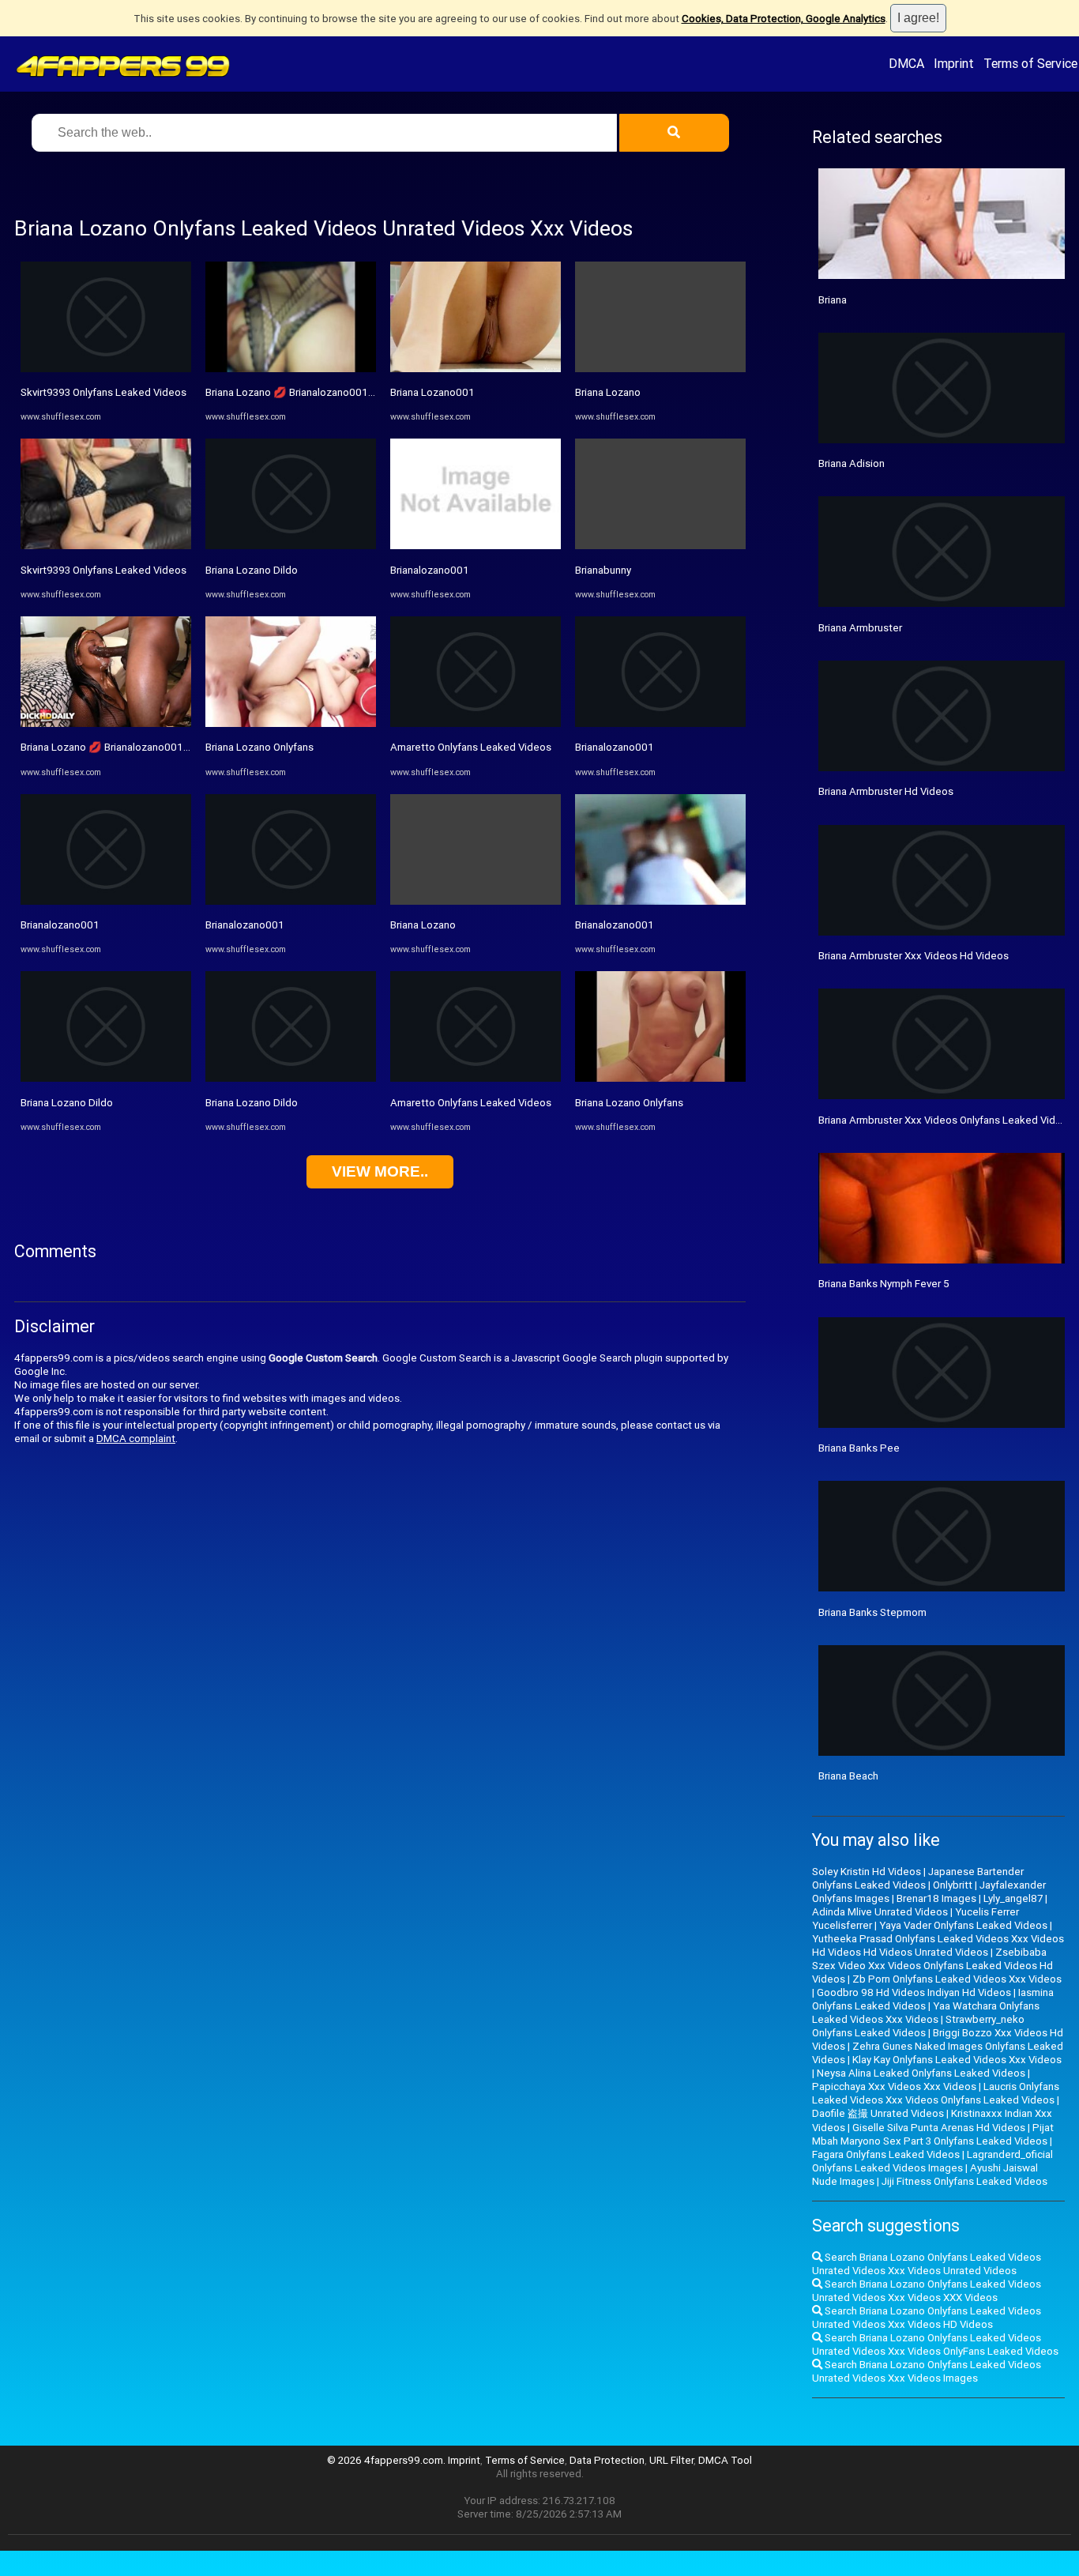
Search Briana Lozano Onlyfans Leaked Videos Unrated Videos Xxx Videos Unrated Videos (927, 2264)
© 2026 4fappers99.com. (387, 2460)
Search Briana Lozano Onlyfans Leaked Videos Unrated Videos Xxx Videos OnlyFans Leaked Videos (935, 2344)
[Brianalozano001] (106, 901)
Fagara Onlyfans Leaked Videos (886, 2154)
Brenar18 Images (936, 1898)
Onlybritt (953, 1885)
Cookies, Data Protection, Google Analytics (784, 19)
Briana (833, 300)
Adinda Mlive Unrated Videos (880, 1912)
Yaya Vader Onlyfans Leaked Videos (963, 1925)
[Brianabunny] (660, 546)
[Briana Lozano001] (476, 369)
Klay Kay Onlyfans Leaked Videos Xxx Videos (957, 2060)
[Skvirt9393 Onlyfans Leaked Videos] (106, 369)
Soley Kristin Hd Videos (867, 1872)
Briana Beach (848, 1776)
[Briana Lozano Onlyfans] (291, 723)
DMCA (906, 63)
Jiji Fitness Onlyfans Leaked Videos (964, 2181)
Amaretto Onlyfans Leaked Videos (471, 747)
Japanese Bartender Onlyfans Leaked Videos (918, 1878)
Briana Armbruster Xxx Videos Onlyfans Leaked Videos (946, 1120)
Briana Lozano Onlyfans (259, 747)
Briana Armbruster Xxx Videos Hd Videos (914, 956)
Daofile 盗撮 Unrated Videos (878, 2113)
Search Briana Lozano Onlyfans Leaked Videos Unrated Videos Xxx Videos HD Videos (927, 2318)
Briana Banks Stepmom (872, 1612)
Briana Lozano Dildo (67, 1103)
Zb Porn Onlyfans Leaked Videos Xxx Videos (957, 1979)
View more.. (380, 1171)
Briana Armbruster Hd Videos (886, 791)
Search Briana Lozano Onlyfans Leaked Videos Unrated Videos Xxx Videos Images (927, 2371)
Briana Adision (852, 463)
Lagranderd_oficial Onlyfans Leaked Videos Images (932, 2161)
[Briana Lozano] (476, 901)
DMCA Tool (725, 2460)
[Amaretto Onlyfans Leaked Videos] (476, 723)
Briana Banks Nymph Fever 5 (884, 1284)
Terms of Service (1030, 63)
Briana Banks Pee (859, 1448)
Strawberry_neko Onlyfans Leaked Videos (918, 2026)
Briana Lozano (423, 925)
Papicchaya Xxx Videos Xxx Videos (894, 2086)
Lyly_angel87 (1013, 1898)
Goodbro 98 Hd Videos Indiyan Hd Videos (914, 1992)
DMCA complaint (136, 1439)
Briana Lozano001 (432, 392)
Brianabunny (603, 570)
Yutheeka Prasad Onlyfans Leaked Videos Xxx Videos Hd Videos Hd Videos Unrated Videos (938, 1945)
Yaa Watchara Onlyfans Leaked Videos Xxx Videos (926, 2013)
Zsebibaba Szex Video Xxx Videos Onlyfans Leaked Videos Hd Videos (932, 1966)
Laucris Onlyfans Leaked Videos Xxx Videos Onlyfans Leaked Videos (936, 2093)
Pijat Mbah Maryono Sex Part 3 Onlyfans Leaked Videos (933, 2134)
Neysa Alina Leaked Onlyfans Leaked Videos (921, 2073)
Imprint (954, 63)
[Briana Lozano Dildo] (106, 1078)
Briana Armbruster (860, 628)
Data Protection (607, 2460)
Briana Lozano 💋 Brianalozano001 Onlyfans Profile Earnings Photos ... (184, 747)
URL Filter (671, 2460)
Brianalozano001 (60, 925)
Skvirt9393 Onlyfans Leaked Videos (103, 392)
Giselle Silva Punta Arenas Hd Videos (939, 2128)
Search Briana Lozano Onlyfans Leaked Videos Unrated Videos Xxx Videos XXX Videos (927, 2291)
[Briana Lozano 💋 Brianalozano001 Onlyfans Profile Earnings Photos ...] (106, 723)
